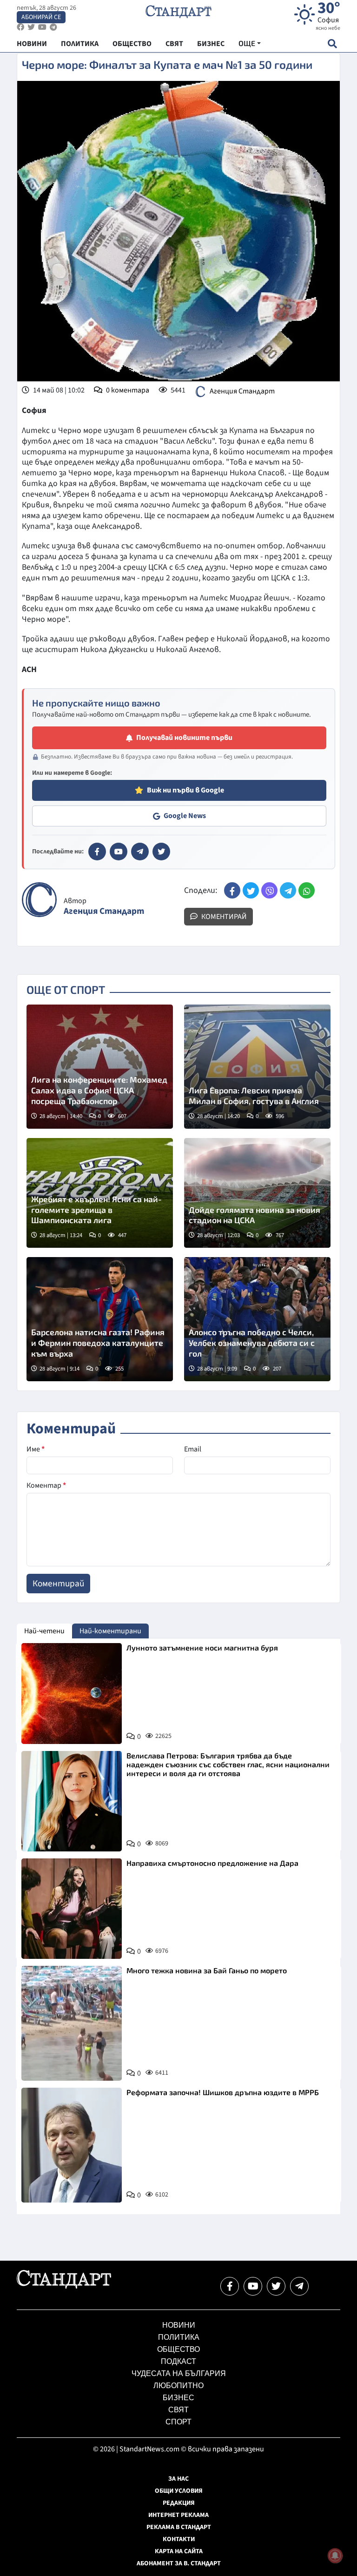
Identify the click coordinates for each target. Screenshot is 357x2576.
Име (36, 1449)
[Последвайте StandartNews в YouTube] (42, 27)
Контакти (179, 2539)
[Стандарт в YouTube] (119, 852)
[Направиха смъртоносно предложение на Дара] (72, 1909)
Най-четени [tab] (44, 1631)
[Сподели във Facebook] (232, 890)
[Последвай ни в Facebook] (230, 2286)
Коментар (46, 1485)
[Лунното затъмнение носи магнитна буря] (72, 1693)
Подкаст (178, 2361)
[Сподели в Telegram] (288, 890)
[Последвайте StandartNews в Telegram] (53, 27)
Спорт (178, 2422)
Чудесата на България (179, 2373)
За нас (178, 2479)
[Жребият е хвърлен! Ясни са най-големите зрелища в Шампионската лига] (100, 1193)
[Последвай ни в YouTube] (253, 2286)
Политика (179, 2337)
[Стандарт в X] (161, 852)
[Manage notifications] (335, 2556)
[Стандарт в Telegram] (140, 852)
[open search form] (332, 43)
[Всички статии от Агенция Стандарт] (39, 900)
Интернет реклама (178, 2515)
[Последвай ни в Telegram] (299, 2286)
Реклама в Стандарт (179, 2527)
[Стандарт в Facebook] (97, 852)
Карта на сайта (179, 2551)
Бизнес (178, 2398)
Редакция (179, 2503)
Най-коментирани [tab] (110, 1631)
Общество (178, 2349)
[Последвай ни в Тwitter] (276, 2286)
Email (193, 1449)
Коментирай (223, 917)
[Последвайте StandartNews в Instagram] (31, 27)
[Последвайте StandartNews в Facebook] (20, 27)
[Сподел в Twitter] (251, 890)
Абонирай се (41, 17)
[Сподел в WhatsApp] (307, 890)
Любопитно (178, 2386)
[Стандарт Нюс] (64, 2286)
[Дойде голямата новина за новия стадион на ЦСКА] (257, 1193)
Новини (179, 2325)
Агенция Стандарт (242, 391)
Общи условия (179, 2491)
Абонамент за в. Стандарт (179, 2563)
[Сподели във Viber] (269, 890)
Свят (178, 2410)
